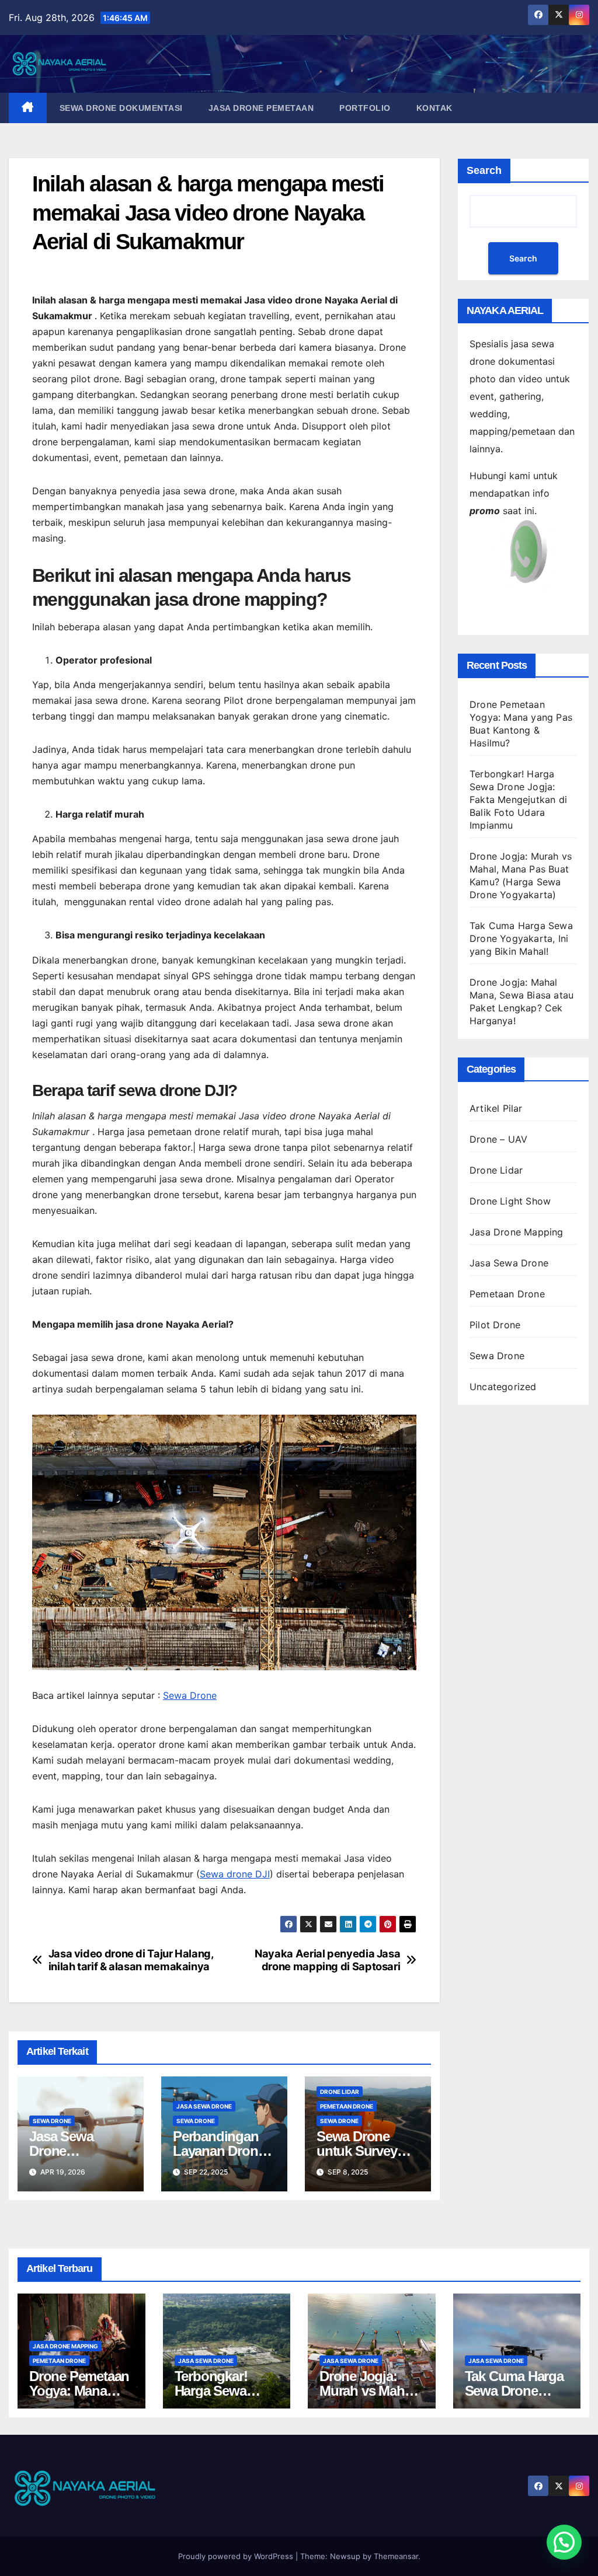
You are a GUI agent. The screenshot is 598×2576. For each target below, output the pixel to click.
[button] (564, 2542)
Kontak (434, 108)
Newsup (345, 2556)
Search (484, 170)
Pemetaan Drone (347, 2106)
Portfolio (365, 108)
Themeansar (396, 2556)
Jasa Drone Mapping (517, 1232)
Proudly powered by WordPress (237, 2556)
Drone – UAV (498, 1139)
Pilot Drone (495, 1325)
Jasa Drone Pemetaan (261, 108)
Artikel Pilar (496, 1108)
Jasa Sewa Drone (204, 2106)
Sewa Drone (190, 1695)
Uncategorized (503, 1387)
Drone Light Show (510, 1201)
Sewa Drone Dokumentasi (121, 108)
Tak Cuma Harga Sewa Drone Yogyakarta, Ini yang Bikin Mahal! (521, 938)
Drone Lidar (340, 2092)
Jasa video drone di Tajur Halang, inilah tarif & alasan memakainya (131, 1960)
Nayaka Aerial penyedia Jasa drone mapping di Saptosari (327, 1960)
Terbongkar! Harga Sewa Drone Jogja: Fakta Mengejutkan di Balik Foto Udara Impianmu (518, 800)
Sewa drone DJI (235, 1874)
